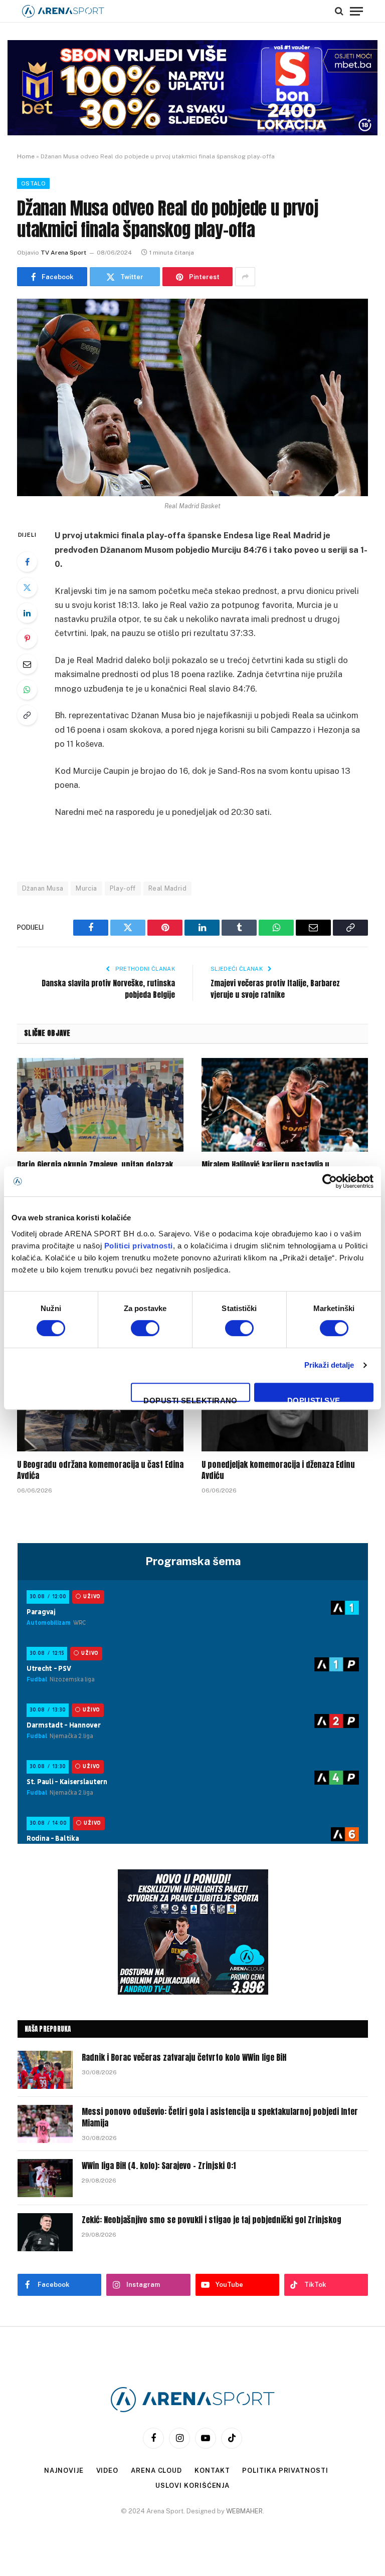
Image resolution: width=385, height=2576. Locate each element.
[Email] (27, 664)
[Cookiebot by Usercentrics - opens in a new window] (330, 1181)
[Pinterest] (27, 638)
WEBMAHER (244, 2511)
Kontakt (212, 2471)
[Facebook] (27, 562)
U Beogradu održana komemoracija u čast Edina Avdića (100, 1470)
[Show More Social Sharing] (245, 277)
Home (26, 156)
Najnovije (64, 2471)
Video (108, 2471)
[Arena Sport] (63, 11)
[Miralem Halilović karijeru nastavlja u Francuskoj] (285, 1105)
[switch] (145, 1328)
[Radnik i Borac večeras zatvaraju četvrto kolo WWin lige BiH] (45, 2070)
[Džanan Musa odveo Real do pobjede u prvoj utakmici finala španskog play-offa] (192, 397)
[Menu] (356, 11)
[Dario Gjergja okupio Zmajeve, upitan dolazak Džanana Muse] (100, 1105)
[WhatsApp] (27, 690)
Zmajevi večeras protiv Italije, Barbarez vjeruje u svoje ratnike (275, 989)
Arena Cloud (156, 2471)
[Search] (339, 11)
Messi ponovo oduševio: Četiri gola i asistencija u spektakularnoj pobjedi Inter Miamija (220, 2117)
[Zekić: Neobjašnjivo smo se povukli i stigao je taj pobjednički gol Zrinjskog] (45, 2232)
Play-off (123, 888)
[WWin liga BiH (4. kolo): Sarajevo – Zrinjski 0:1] (45, 2178)
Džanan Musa (43, 888)
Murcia (86, 888)
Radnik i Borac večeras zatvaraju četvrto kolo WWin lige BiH (184, 2058)
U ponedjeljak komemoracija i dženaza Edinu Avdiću (278, 1470)
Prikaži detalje (329, 1365)
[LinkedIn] (27, 613)
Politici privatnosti (139, 1246)
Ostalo (33, 183)
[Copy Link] (27, 715)
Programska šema (193, 1561)
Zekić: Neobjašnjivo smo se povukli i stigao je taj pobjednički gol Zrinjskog (212, 2220)
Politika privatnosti (285, 2471)
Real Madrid (167, 888)
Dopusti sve (314, 1399)
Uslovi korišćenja (192, 2486)
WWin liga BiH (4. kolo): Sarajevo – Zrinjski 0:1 (159, 2166)
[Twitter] (27, 587)
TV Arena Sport (63, 253)
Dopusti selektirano (190, 1399)
